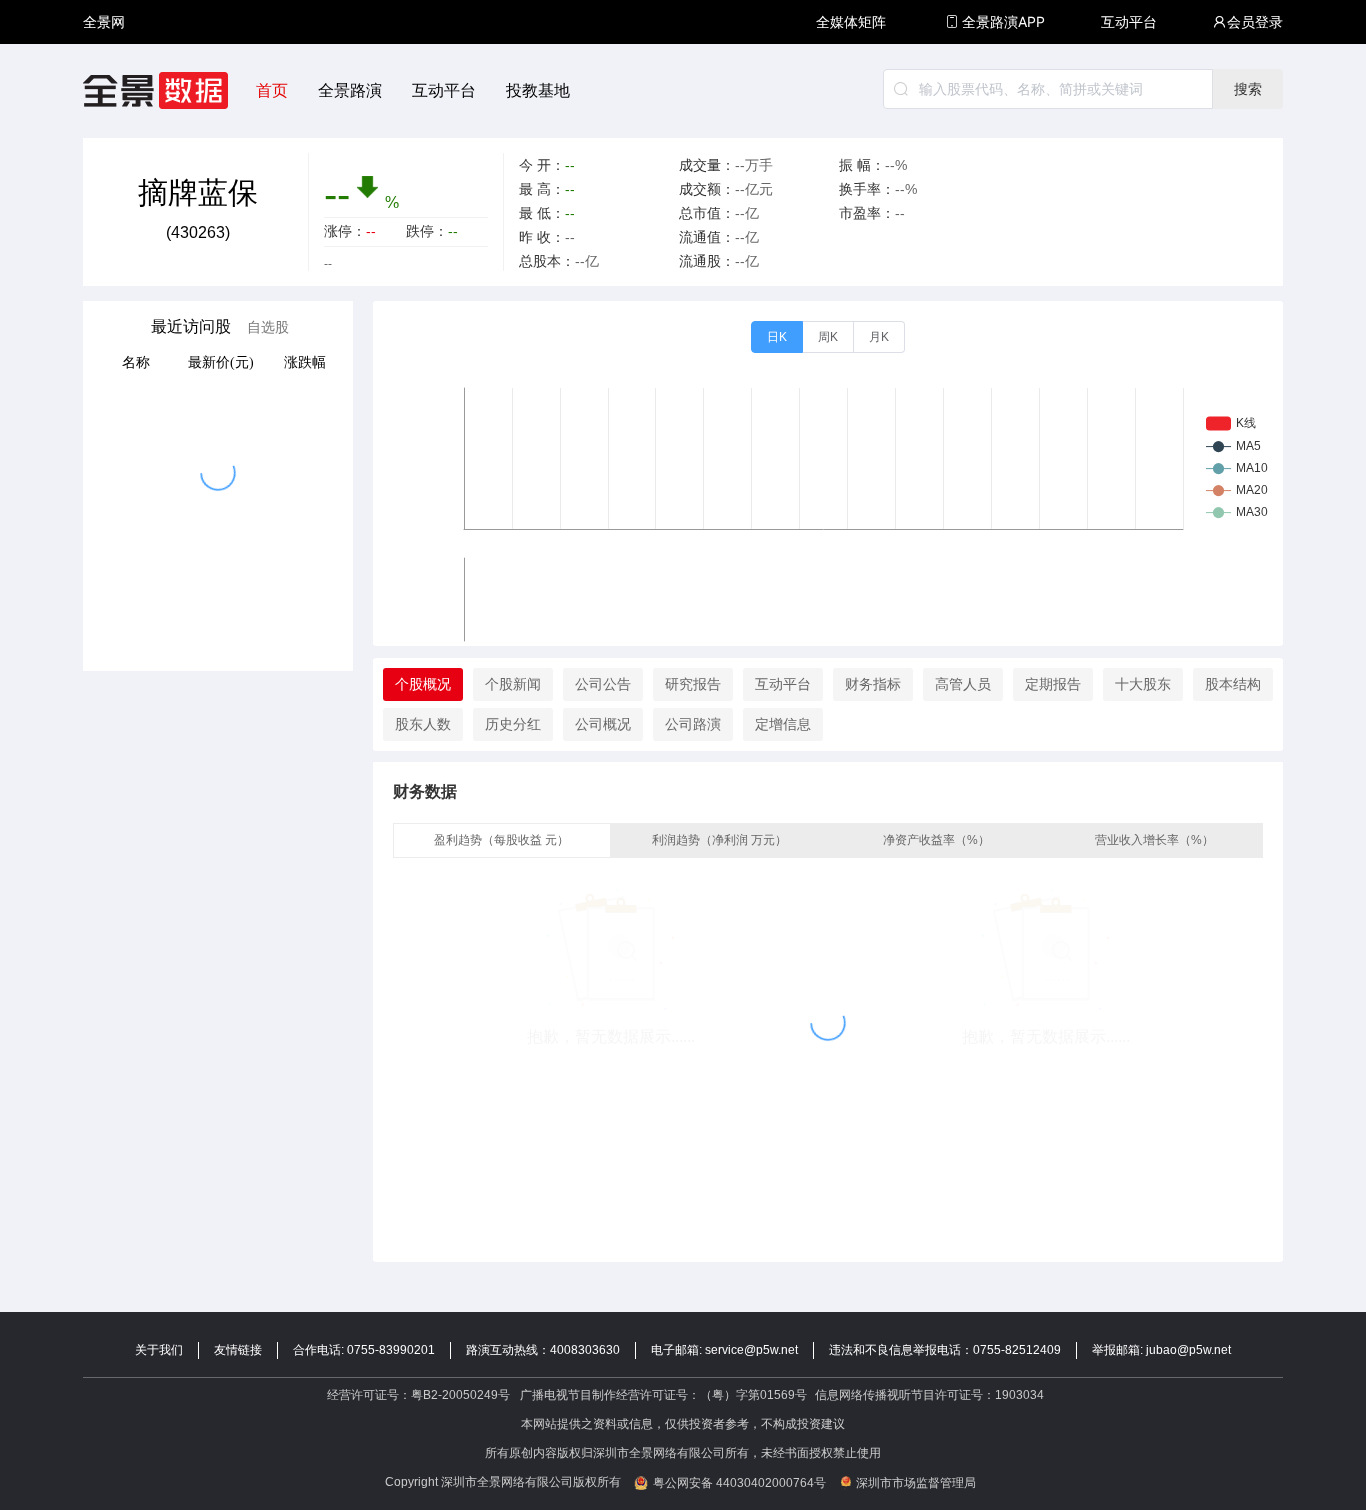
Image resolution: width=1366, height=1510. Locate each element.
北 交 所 (104, 56)
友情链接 (238, 1350)
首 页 (104, 4)
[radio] (777, 337)
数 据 (104, 65)
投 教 (104, 74)
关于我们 (159, 1350)
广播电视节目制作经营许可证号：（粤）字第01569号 (663, 1395)
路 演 (104, 39)
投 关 (104, 48)
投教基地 (538, 90)
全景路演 (350, 90)
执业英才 (104, 21)
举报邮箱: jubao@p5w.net (1161, 1350)
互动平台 (1129, 21)
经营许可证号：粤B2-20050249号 (418, 1395)
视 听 (104, 12)
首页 (272, 90)
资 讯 (104, 30)
